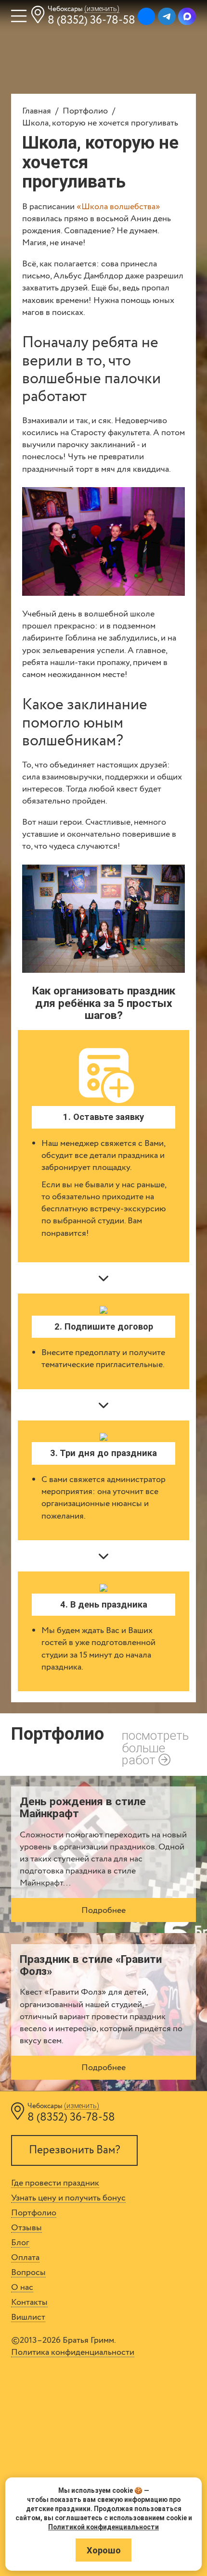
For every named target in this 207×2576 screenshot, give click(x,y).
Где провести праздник (55, 2183)
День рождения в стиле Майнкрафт (83, 1808)
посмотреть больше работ (155, 1748)
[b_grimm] (147, 17)
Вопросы (28, 2273)
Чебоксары (84, 9)
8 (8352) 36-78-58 (91, 20)
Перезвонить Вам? (75, 2150)
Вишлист (28, 2317)
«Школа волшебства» (118, 207)
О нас (22, 2287)
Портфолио (85, 111)
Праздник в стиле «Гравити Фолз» (91, 1965)
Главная (37, 111)
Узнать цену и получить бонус (68, 2198)
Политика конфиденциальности (73, 2352)
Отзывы (26, 2228)
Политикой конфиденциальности (103, 2527)
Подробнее (103, 1910)
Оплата (25, 2258)
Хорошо (104, 2550)
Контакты (29, 2302)
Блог (20, 2243)
